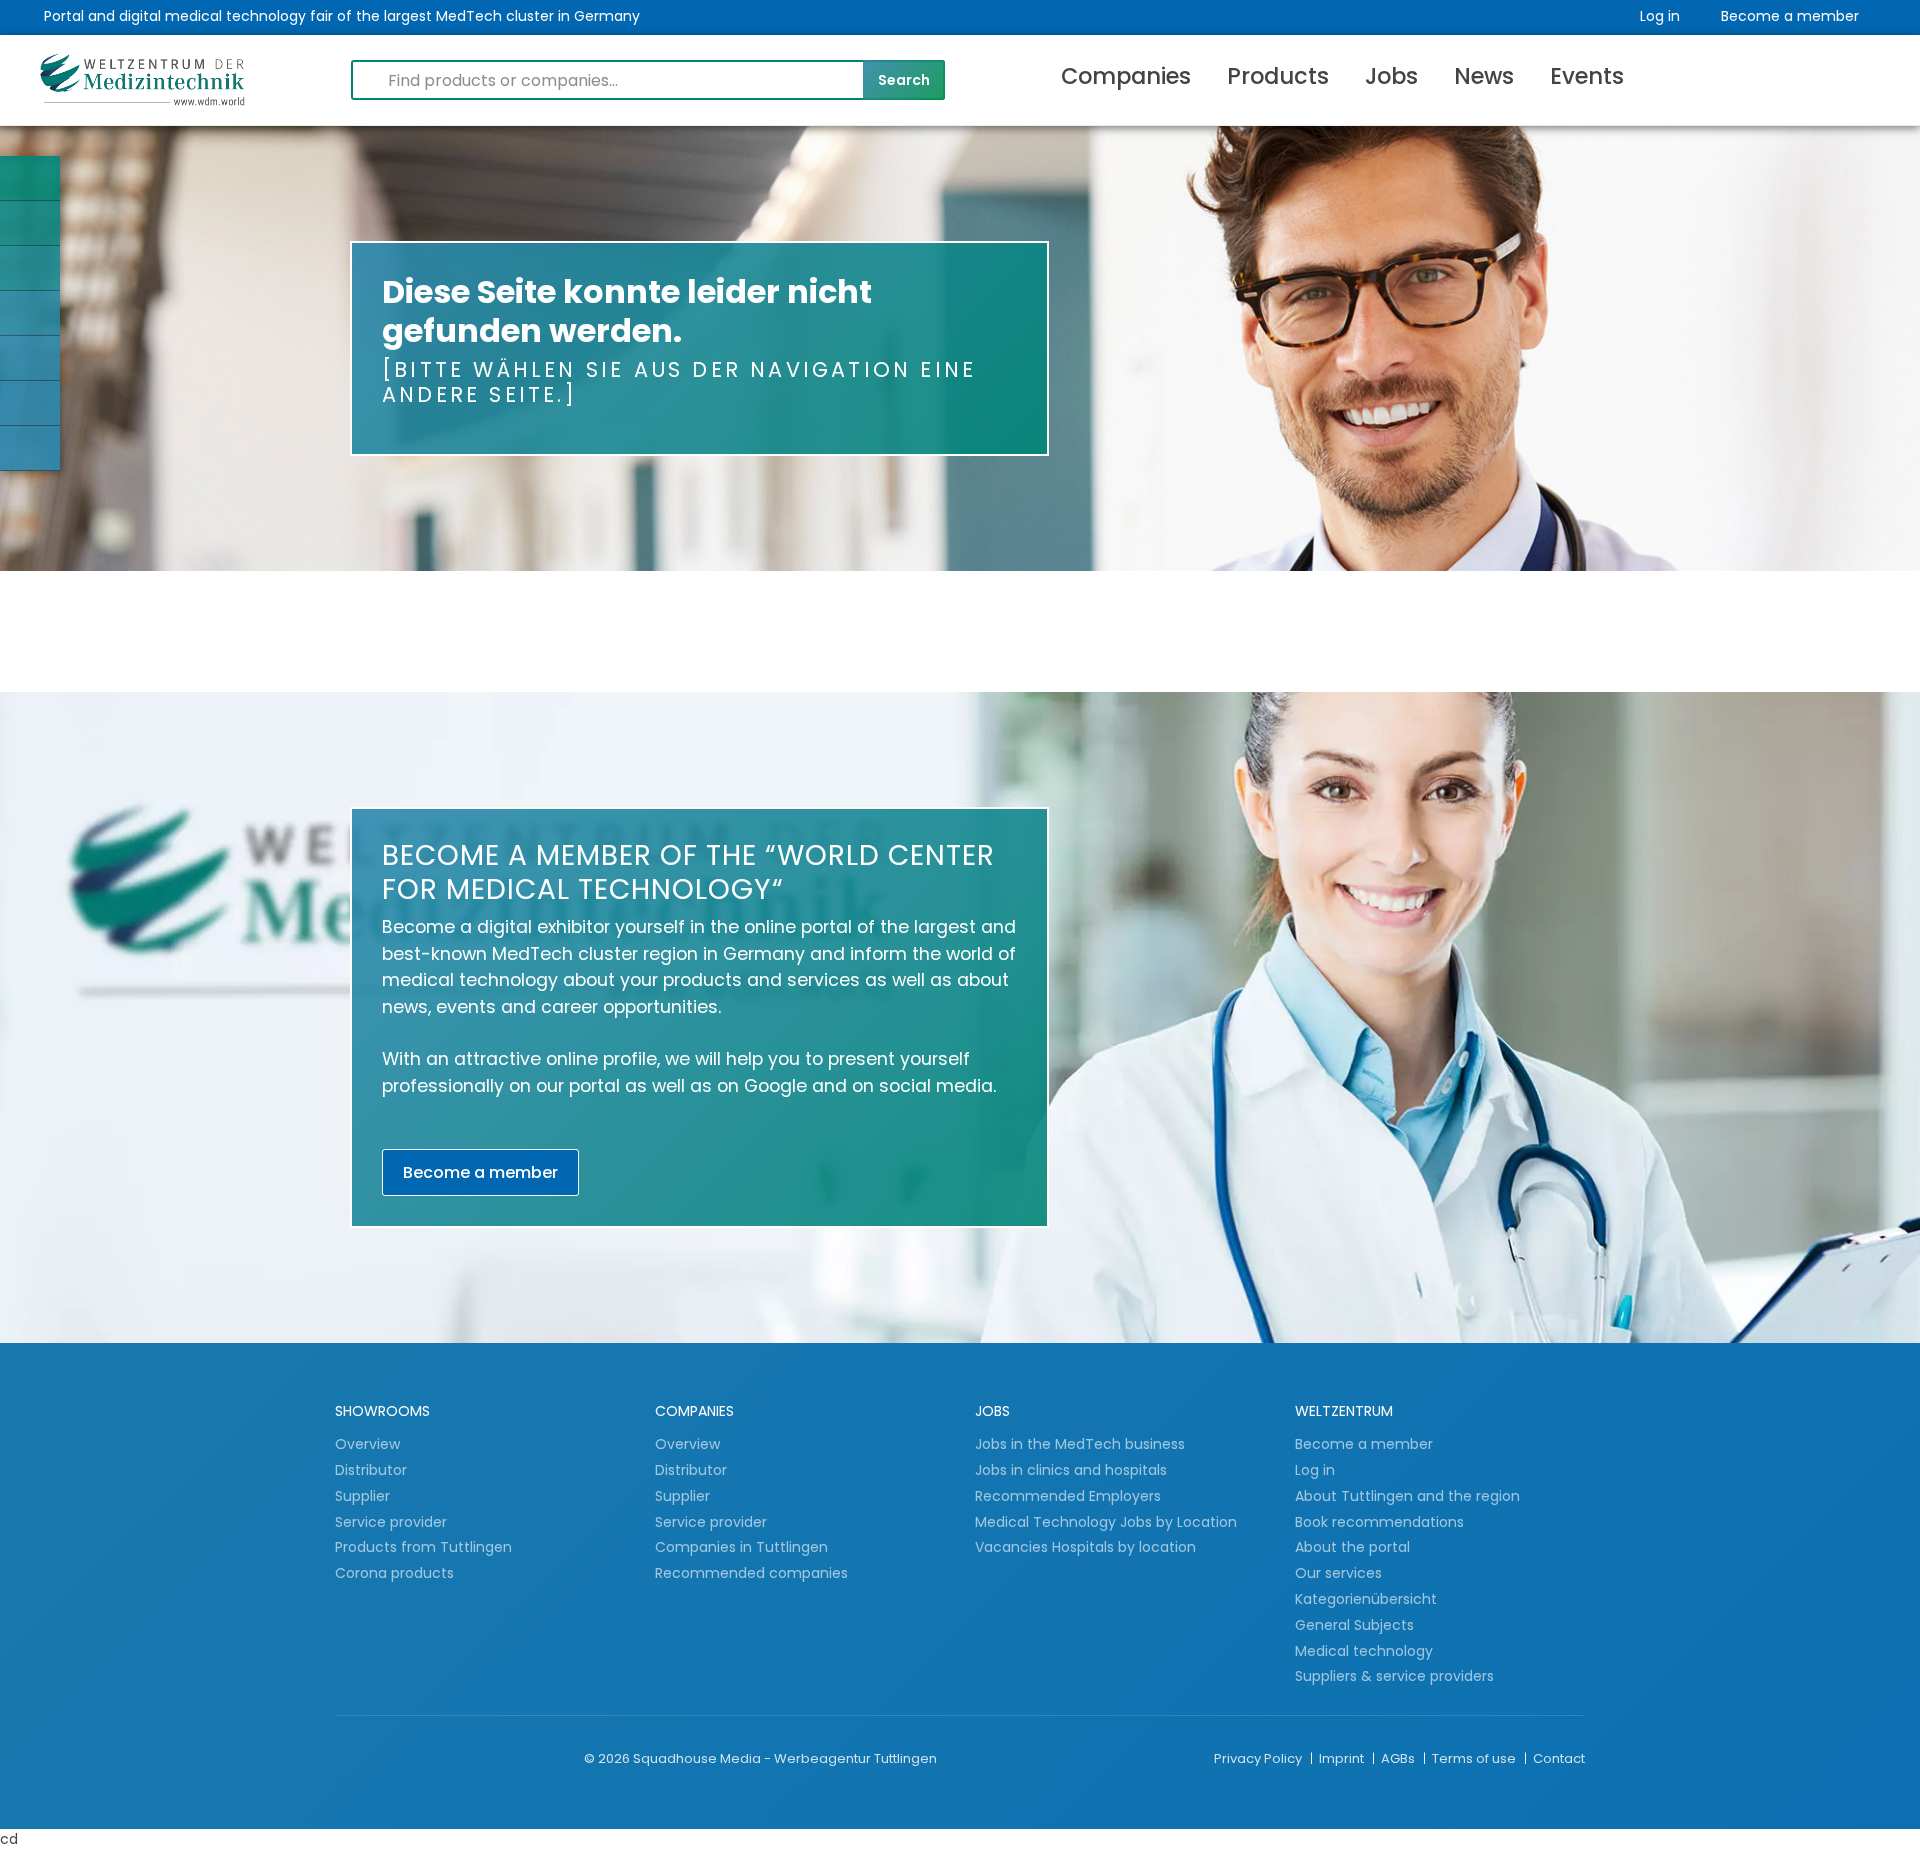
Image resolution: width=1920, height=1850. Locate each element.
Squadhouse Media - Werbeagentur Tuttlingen (785, 1758)
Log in (1660, 16)
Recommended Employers (1068, 1496)
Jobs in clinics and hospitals (1071, 1470)
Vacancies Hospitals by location (1085, 1547)
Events (1587, 76)
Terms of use (1475, 1758)
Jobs (1391, 76)
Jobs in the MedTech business (1080, 1444)
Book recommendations (1379, 1522)
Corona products (394, 1573)
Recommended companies (751, 1573)
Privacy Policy (1259, 1758)
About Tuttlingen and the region (1407, 1496)
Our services (1338, 1573)
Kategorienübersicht (1366, 1599)
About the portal (1352, 1547)
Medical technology (1364, 1651)
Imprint (1343, 1758)
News (1484, 76)
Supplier (364, 1496)
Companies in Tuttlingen (741, 1547)
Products (1278, 76)
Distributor (373, 1470)
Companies (1126, 76)
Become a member (1790, 16)
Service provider (393, 1522)
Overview (367, 1444)
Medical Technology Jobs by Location (1106, 1522)
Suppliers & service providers (1394, 1676)
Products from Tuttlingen (423, 1547)
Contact (1559, 1758)
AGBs (1399, 1758)
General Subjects (1354, 1625)
